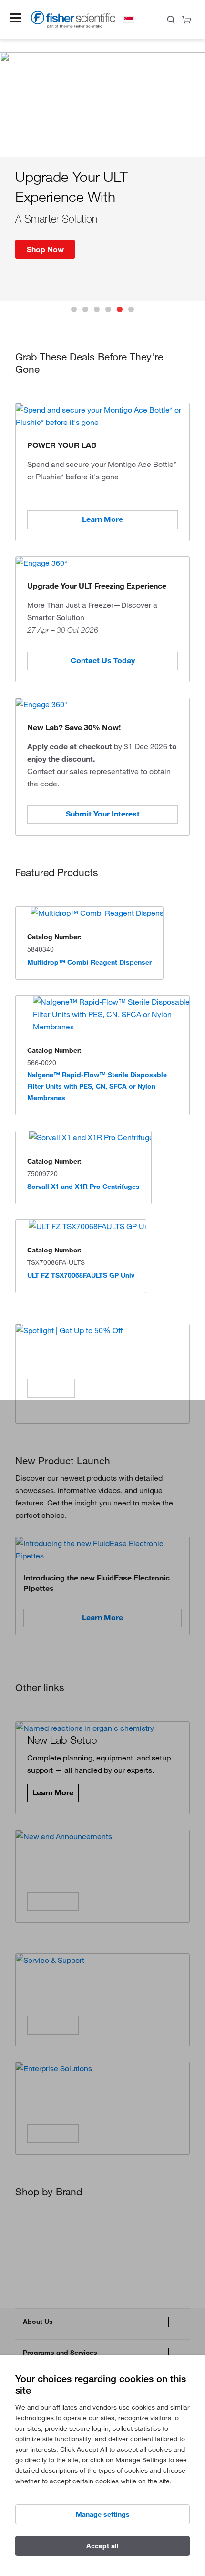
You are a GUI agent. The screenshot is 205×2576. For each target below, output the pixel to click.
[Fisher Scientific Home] (73, 26)
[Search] (171, 21)
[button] (15, 18)
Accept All (102, 2546)
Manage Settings (103, 2514)
